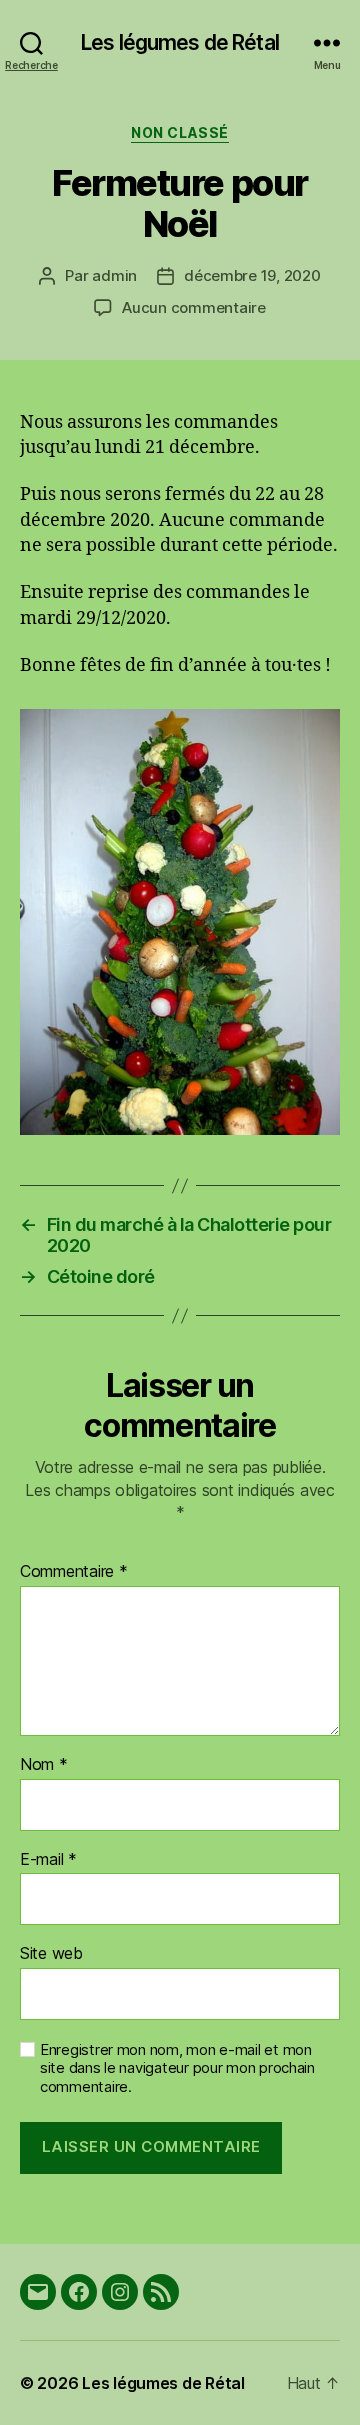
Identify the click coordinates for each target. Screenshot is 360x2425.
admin (114, 275)
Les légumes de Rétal (180, 42)
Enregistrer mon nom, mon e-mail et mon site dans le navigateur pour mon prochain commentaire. (177, 2069)
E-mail (48, 1860)
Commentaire (74, 1572)
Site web (51, 1954)
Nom (44, 1765)
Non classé (179, 132)
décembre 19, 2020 (252, 275)
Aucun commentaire (194, 307)
